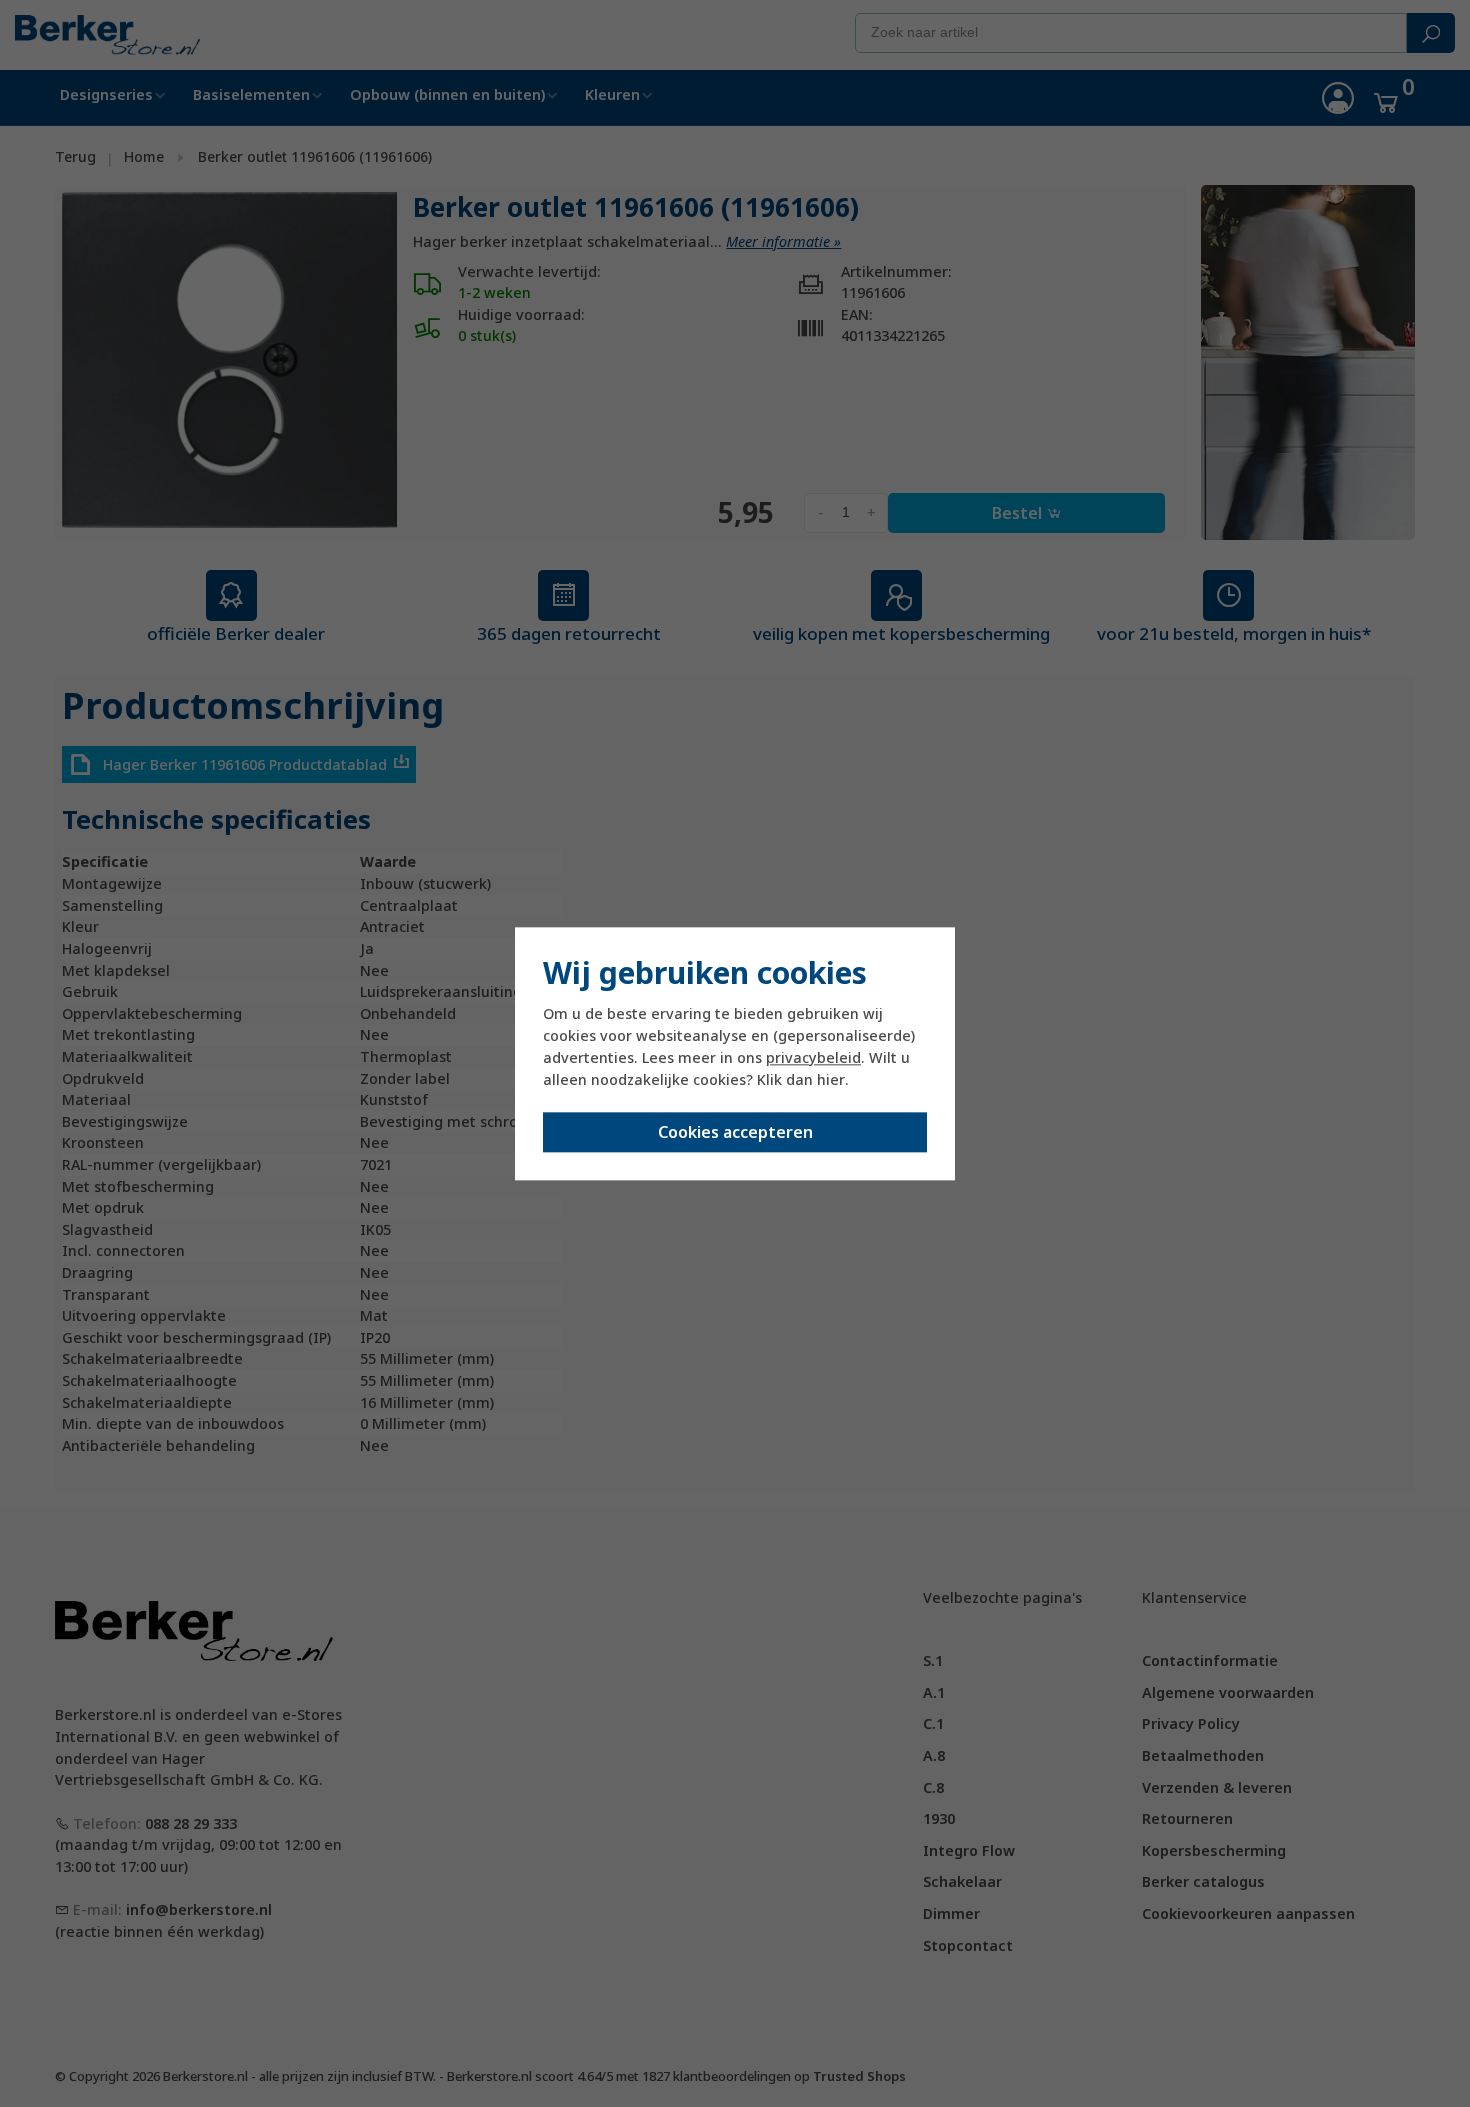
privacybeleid (813, 1058)
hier (831, 1080)
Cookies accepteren (735, 1132)
